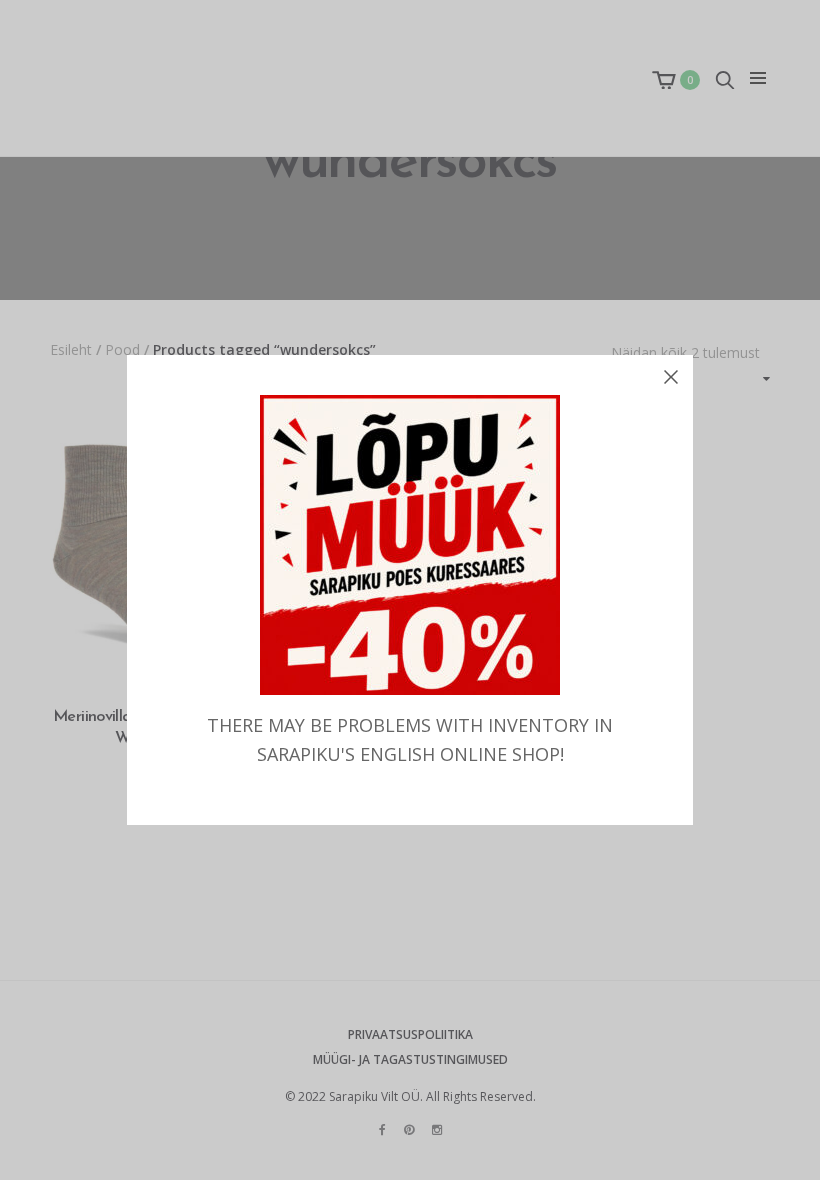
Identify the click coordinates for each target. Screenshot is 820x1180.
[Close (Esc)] (671, 377)
